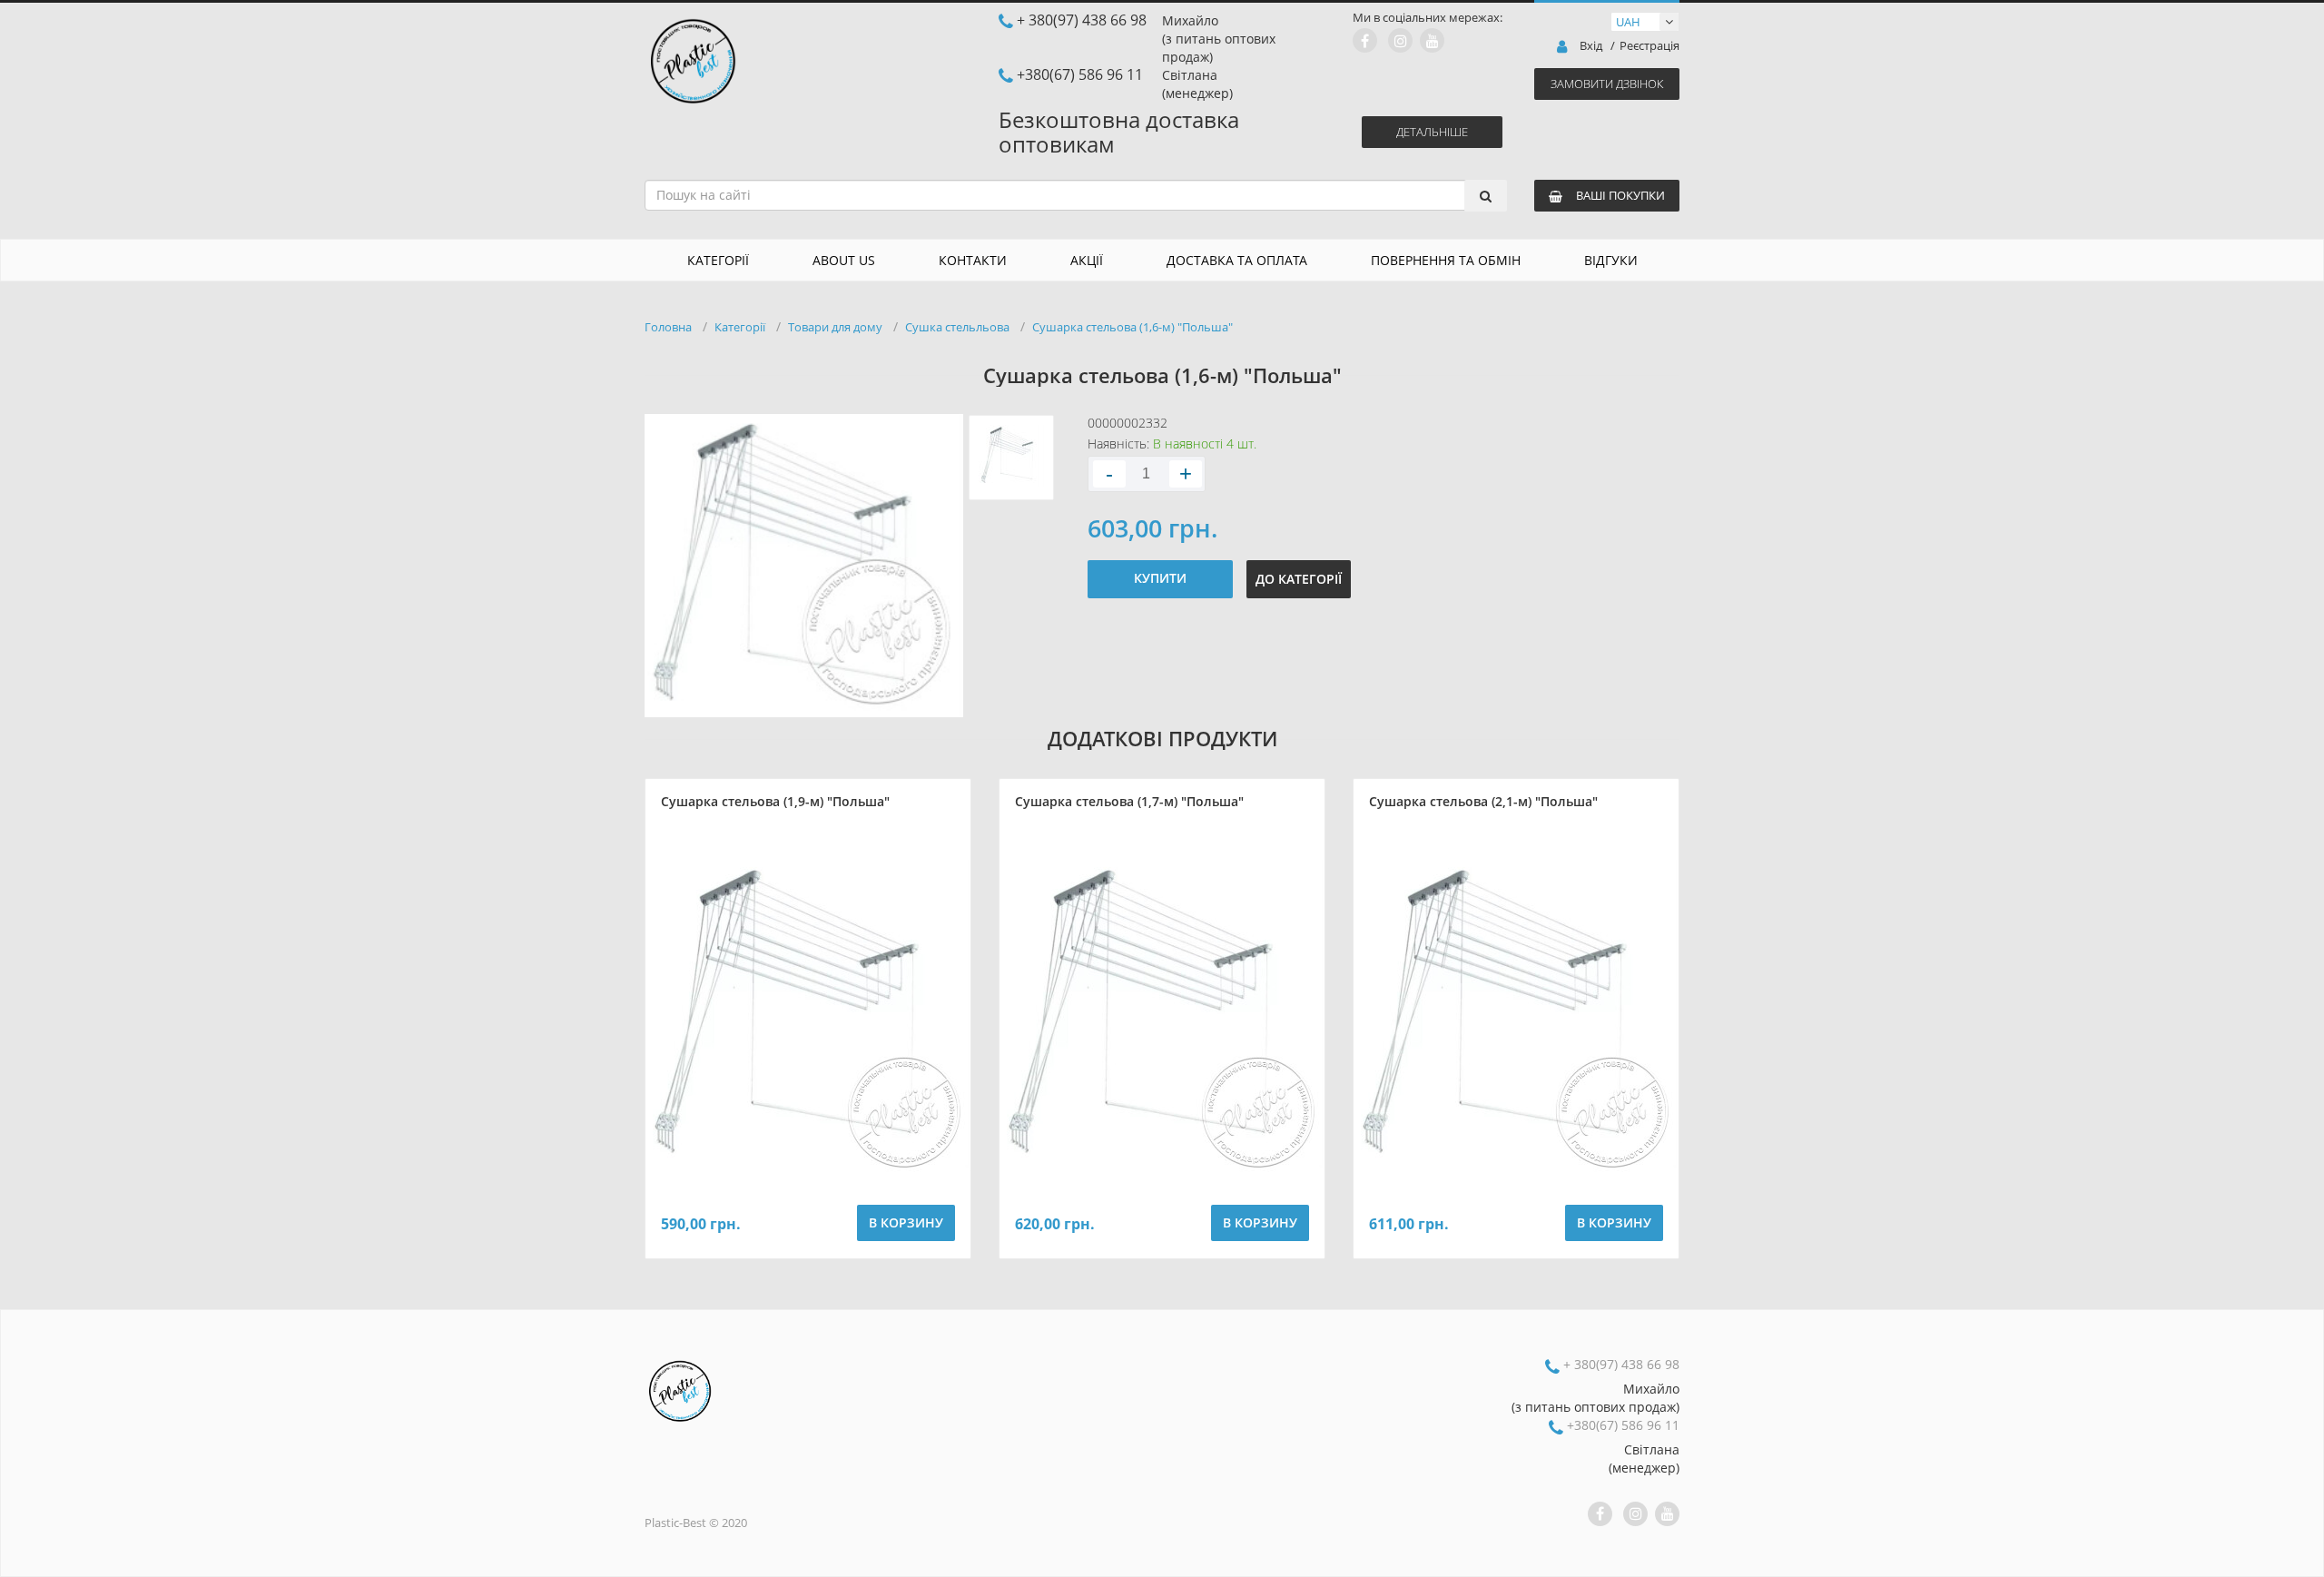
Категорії (718, 260)
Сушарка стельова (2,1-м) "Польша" (1483, 801)
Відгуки (1611, 260)
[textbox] (1070, 195)
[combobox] (1076, 195)
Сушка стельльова (957, 327)
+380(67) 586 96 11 (1080, 74)
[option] (804, 566)
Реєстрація (1649, 46)
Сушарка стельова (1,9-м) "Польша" (775, 801)
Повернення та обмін (1446, 260)
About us (844, 260)
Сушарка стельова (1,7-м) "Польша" (1129, 801)
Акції (1087, 260)
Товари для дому (835, 327)
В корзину (906, 1222)
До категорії (1299, 579)
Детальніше (1432, 132)
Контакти (973, 260)
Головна (668, 327)
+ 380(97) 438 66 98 (1082, 20)
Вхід (1591, 46)
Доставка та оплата (1237, 260)
